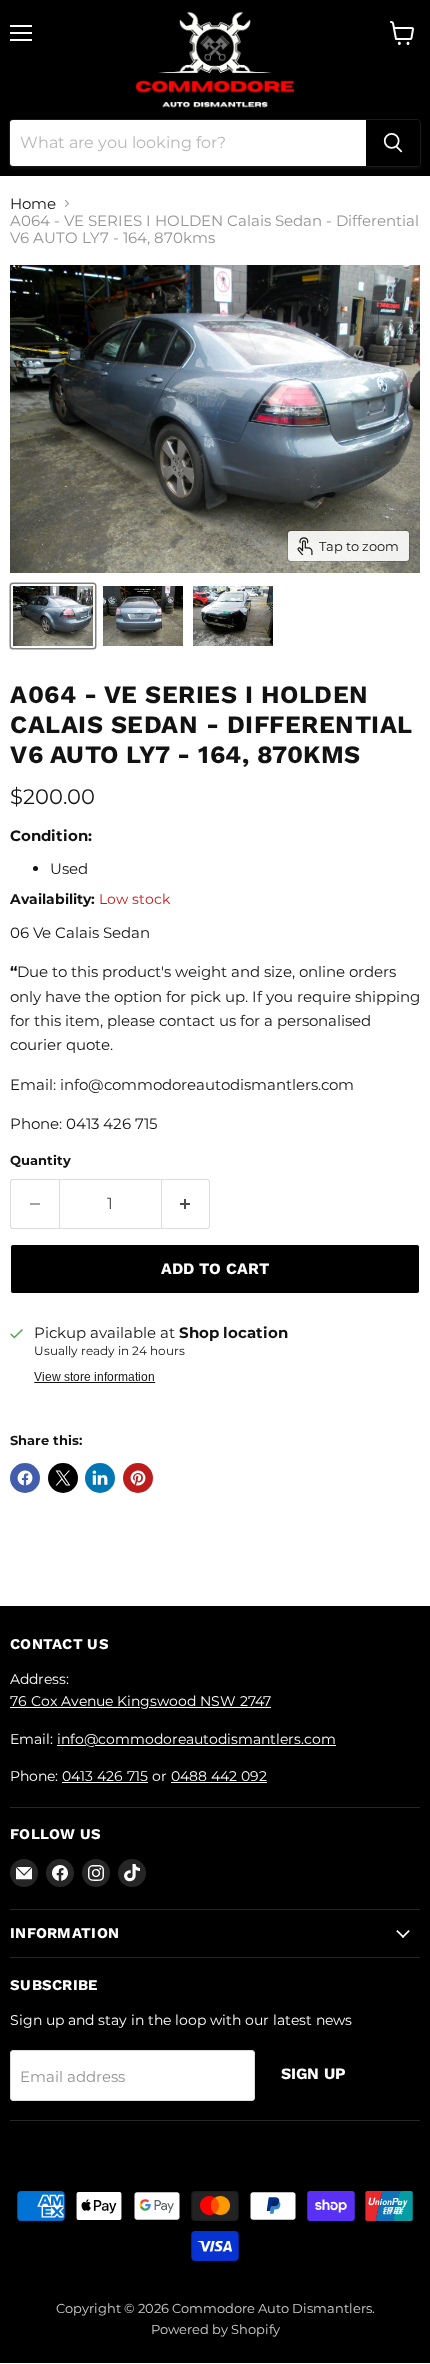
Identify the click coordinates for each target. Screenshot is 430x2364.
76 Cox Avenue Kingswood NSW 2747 (140, 1701)
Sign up (313, 2073)
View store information (94, 1377)
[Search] (393, 143)
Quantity (40, 1160)
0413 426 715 (105, 1776)
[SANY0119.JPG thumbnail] (53, 616)
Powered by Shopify (215, 2329)
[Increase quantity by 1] (186, 1204)
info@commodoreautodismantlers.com (196, 1739)
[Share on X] (63, 1478)
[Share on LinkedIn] (100, 1478)
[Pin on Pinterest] (138, 1478)
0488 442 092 (219, 1776)
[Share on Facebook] (25, 1478)
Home (33, 203)
